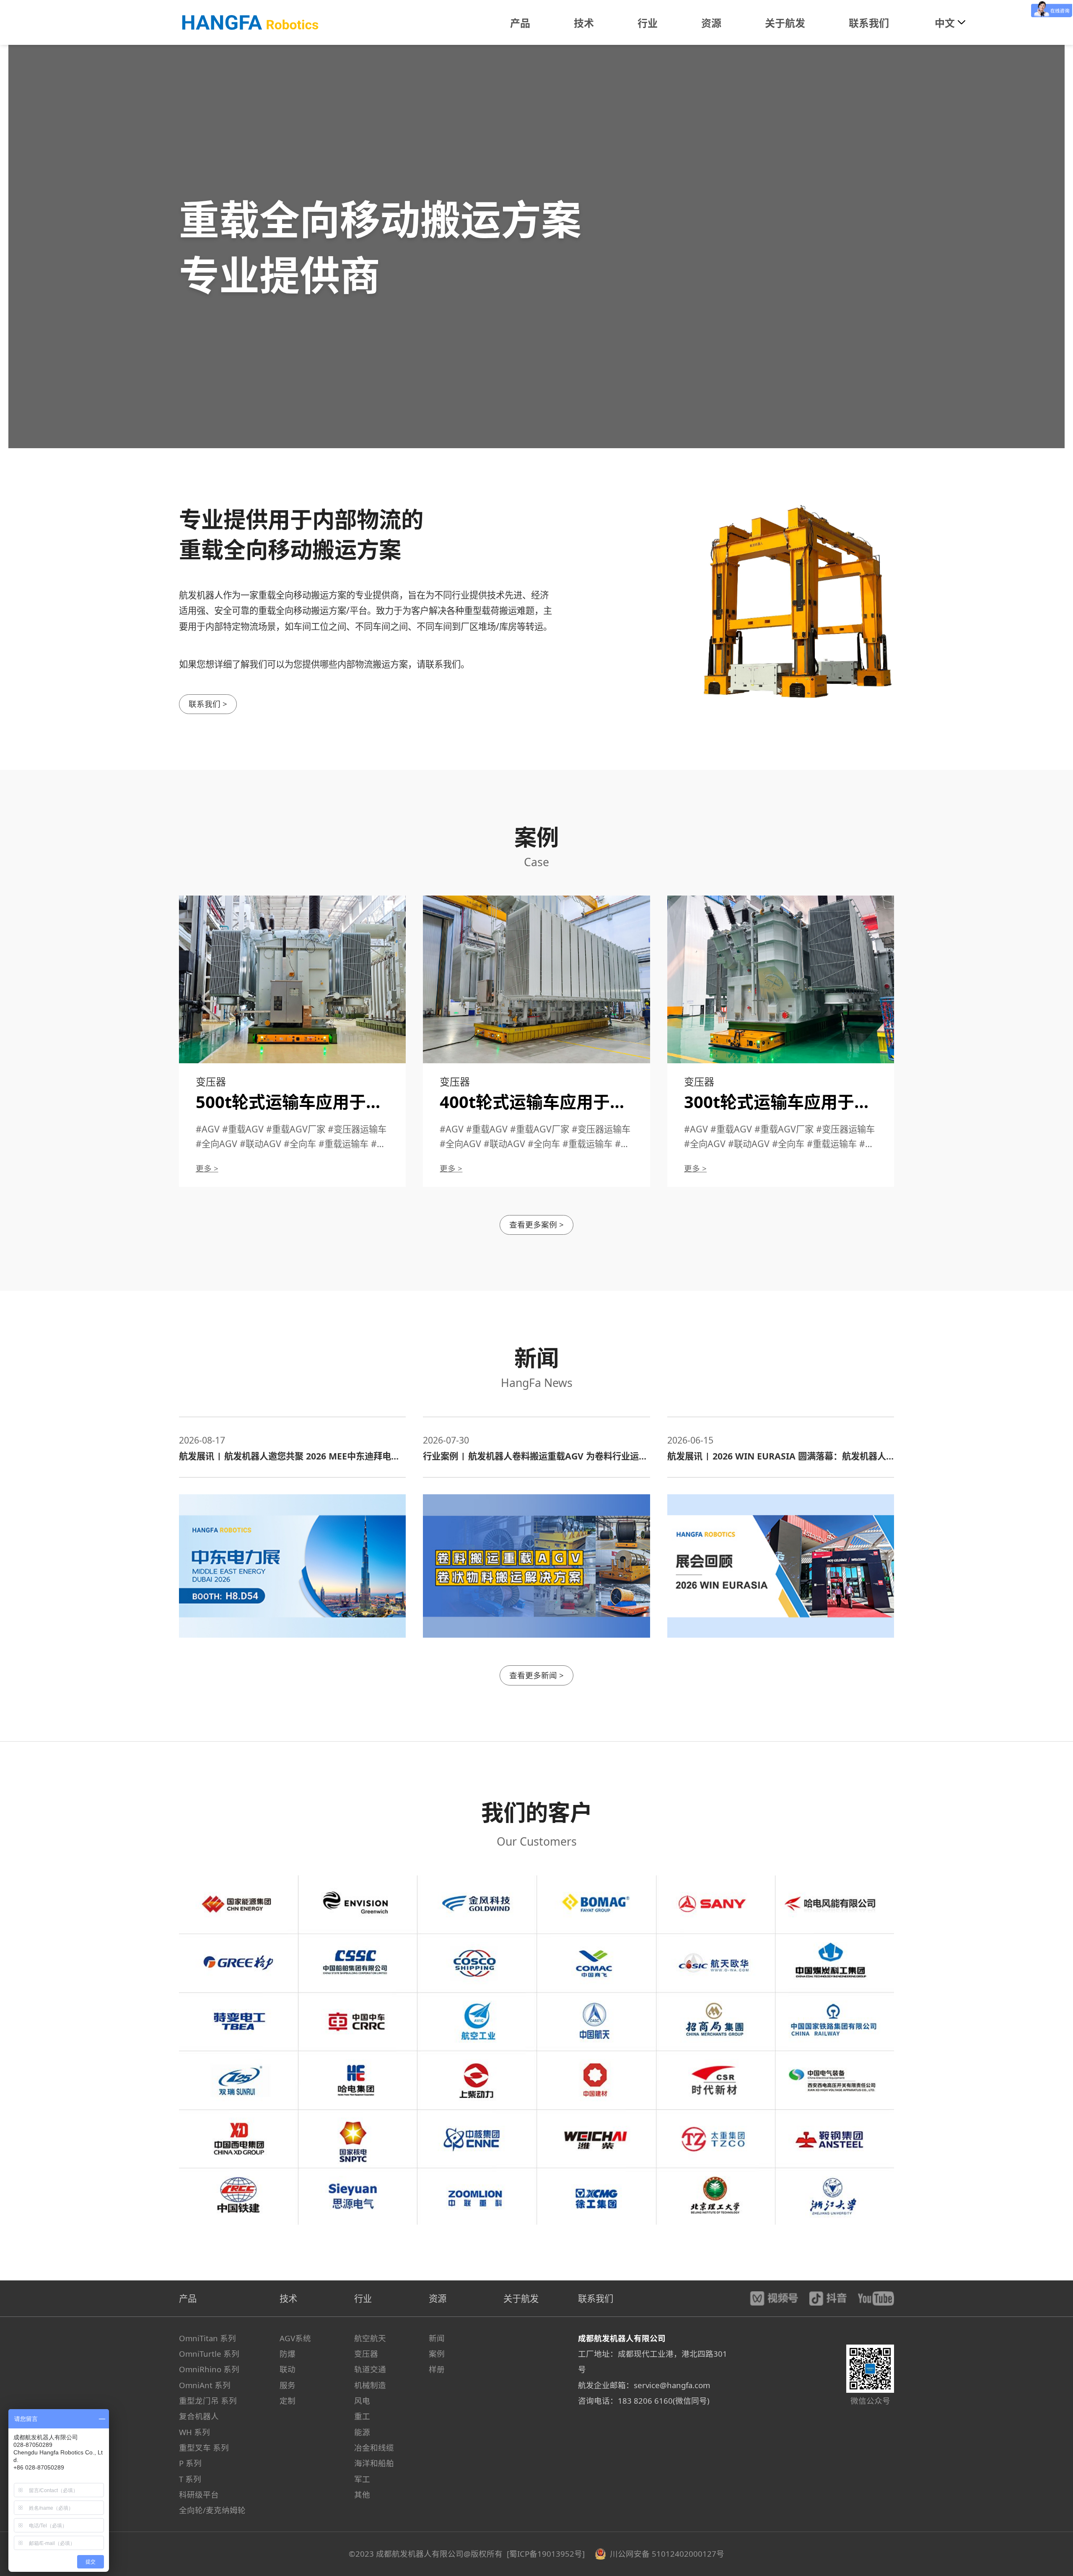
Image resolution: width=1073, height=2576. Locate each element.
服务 (288, 2385)
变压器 (366, 2354)
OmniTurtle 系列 (209, 2354)
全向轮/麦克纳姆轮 (212, 2510)
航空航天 (370, 2338)
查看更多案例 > (536, 1224)
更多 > (207, 1168)
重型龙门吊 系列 (208, 2401)
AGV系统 (295, 2338)
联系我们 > (208, 704)
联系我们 (596, 2298)
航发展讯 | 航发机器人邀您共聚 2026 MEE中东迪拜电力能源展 (289, 1456)
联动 (288, 2369)
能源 (362, 2432)
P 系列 (190, 2463)
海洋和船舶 (374, 2463)
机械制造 (370, 2385)
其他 (362, 2494)
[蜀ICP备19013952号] (547, 2554)
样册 (437, 2369)
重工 (362, 2416)
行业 (363, 2298)
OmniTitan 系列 (207, 2338)
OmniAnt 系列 (205, 2385)
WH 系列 (194, 2432)
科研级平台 (199, 2494)
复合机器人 (199, 2416)
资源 (438, 2298)
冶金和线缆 (374, 2447)
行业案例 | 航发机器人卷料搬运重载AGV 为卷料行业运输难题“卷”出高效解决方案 (535, 1456)
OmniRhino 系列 (209, 2369)
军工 (362, 2479)
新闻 (437, 2338)
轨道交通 (370, 2369)
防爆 (288, 2354)
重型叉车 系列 (204, 2447)
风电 (362, 2401)
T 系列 (190, 2479)
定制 (288, 2401)
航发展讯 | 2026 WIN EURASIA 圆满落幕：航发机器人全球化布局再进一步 (777, 1456)
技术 (288, 2298)
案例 (437, 2354)
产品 (188, 2298)
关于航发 (521, 2298)
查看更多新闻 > (536, 1675)
